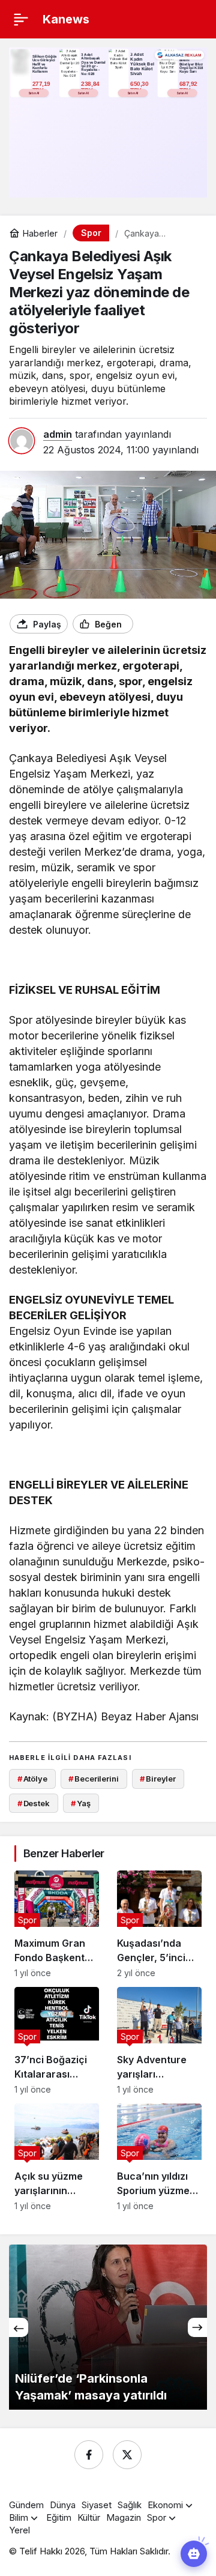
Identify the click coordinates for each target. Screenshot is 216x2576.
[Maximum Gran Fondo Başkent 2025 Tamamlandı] (57, 1924)
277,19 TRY (42, 87)
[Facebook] (89, 2455)
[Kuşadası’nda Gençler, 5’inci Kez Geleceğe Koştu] (159, 1924)
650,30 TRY (140, 87)
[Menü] (21, 19)
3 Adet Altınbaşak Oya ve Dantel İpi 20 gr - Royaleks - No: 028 (93, 64)
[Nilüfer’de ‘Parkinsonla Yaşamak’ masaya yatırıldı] (108, 2327)
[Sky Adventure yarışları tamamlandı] (159, 2041)
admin (58, 434)
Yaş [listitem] (80, 1803)
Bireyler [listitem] (158, 1779)
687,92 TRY (189, 87)
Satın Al (34, 93)
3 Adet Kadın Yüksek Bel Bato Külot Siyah (142, 64)
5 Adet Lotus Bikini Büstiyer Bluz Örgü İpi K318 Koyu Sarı (191, 64)
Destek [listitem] (34, 1803)
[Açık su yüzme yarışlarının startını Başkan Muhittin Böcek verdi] (57, 2157)
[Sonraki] (197, 2327)
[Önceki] (19, 2327)
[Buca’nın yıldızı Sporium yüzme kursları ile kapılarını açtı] (159, 2157)
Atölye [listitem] (32, 1779)
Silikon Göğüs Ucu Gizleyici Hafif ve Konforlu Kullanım (45, 64)
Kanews (66, 19)
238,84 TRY (91, 87)
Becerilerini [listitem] (93, 1779)
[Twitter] (127, 2455)
